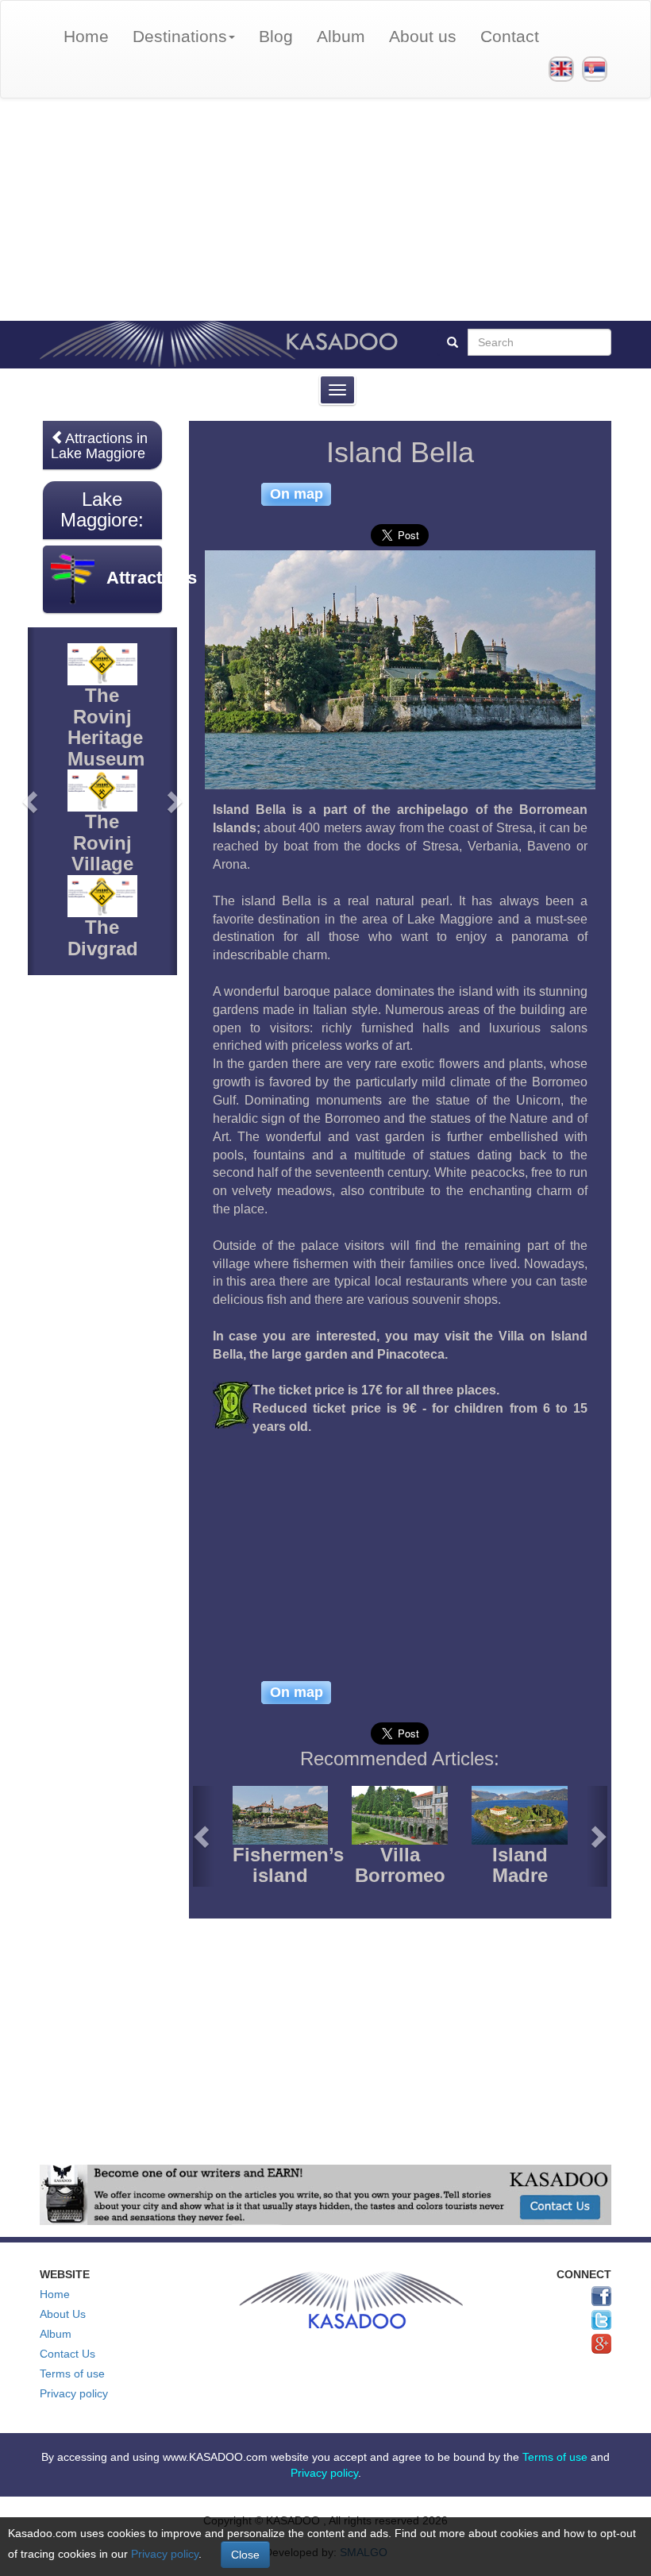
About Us (63, 2314)
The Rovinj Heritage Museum (106, 727)
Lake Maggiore (99, 509)
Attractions (152, 578)
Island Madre (520, 1865)
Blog (276, 36)
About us (423, 36)
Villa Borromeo (400, 1865)
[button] (203, 1836)
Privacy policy (74, 2393)
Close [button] (245, 2555)
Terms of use (72, 2374)
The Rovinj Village (102, 843)
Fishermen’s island (288, 1865)
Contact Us (67, 2354)
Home (86, 36)
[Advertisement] (325, 210)
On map (297, 494)
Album (341, 36)
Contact (510, 36)
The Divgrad (103, 937)
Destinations (180, 36)
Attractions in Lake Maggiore (99, 446)
